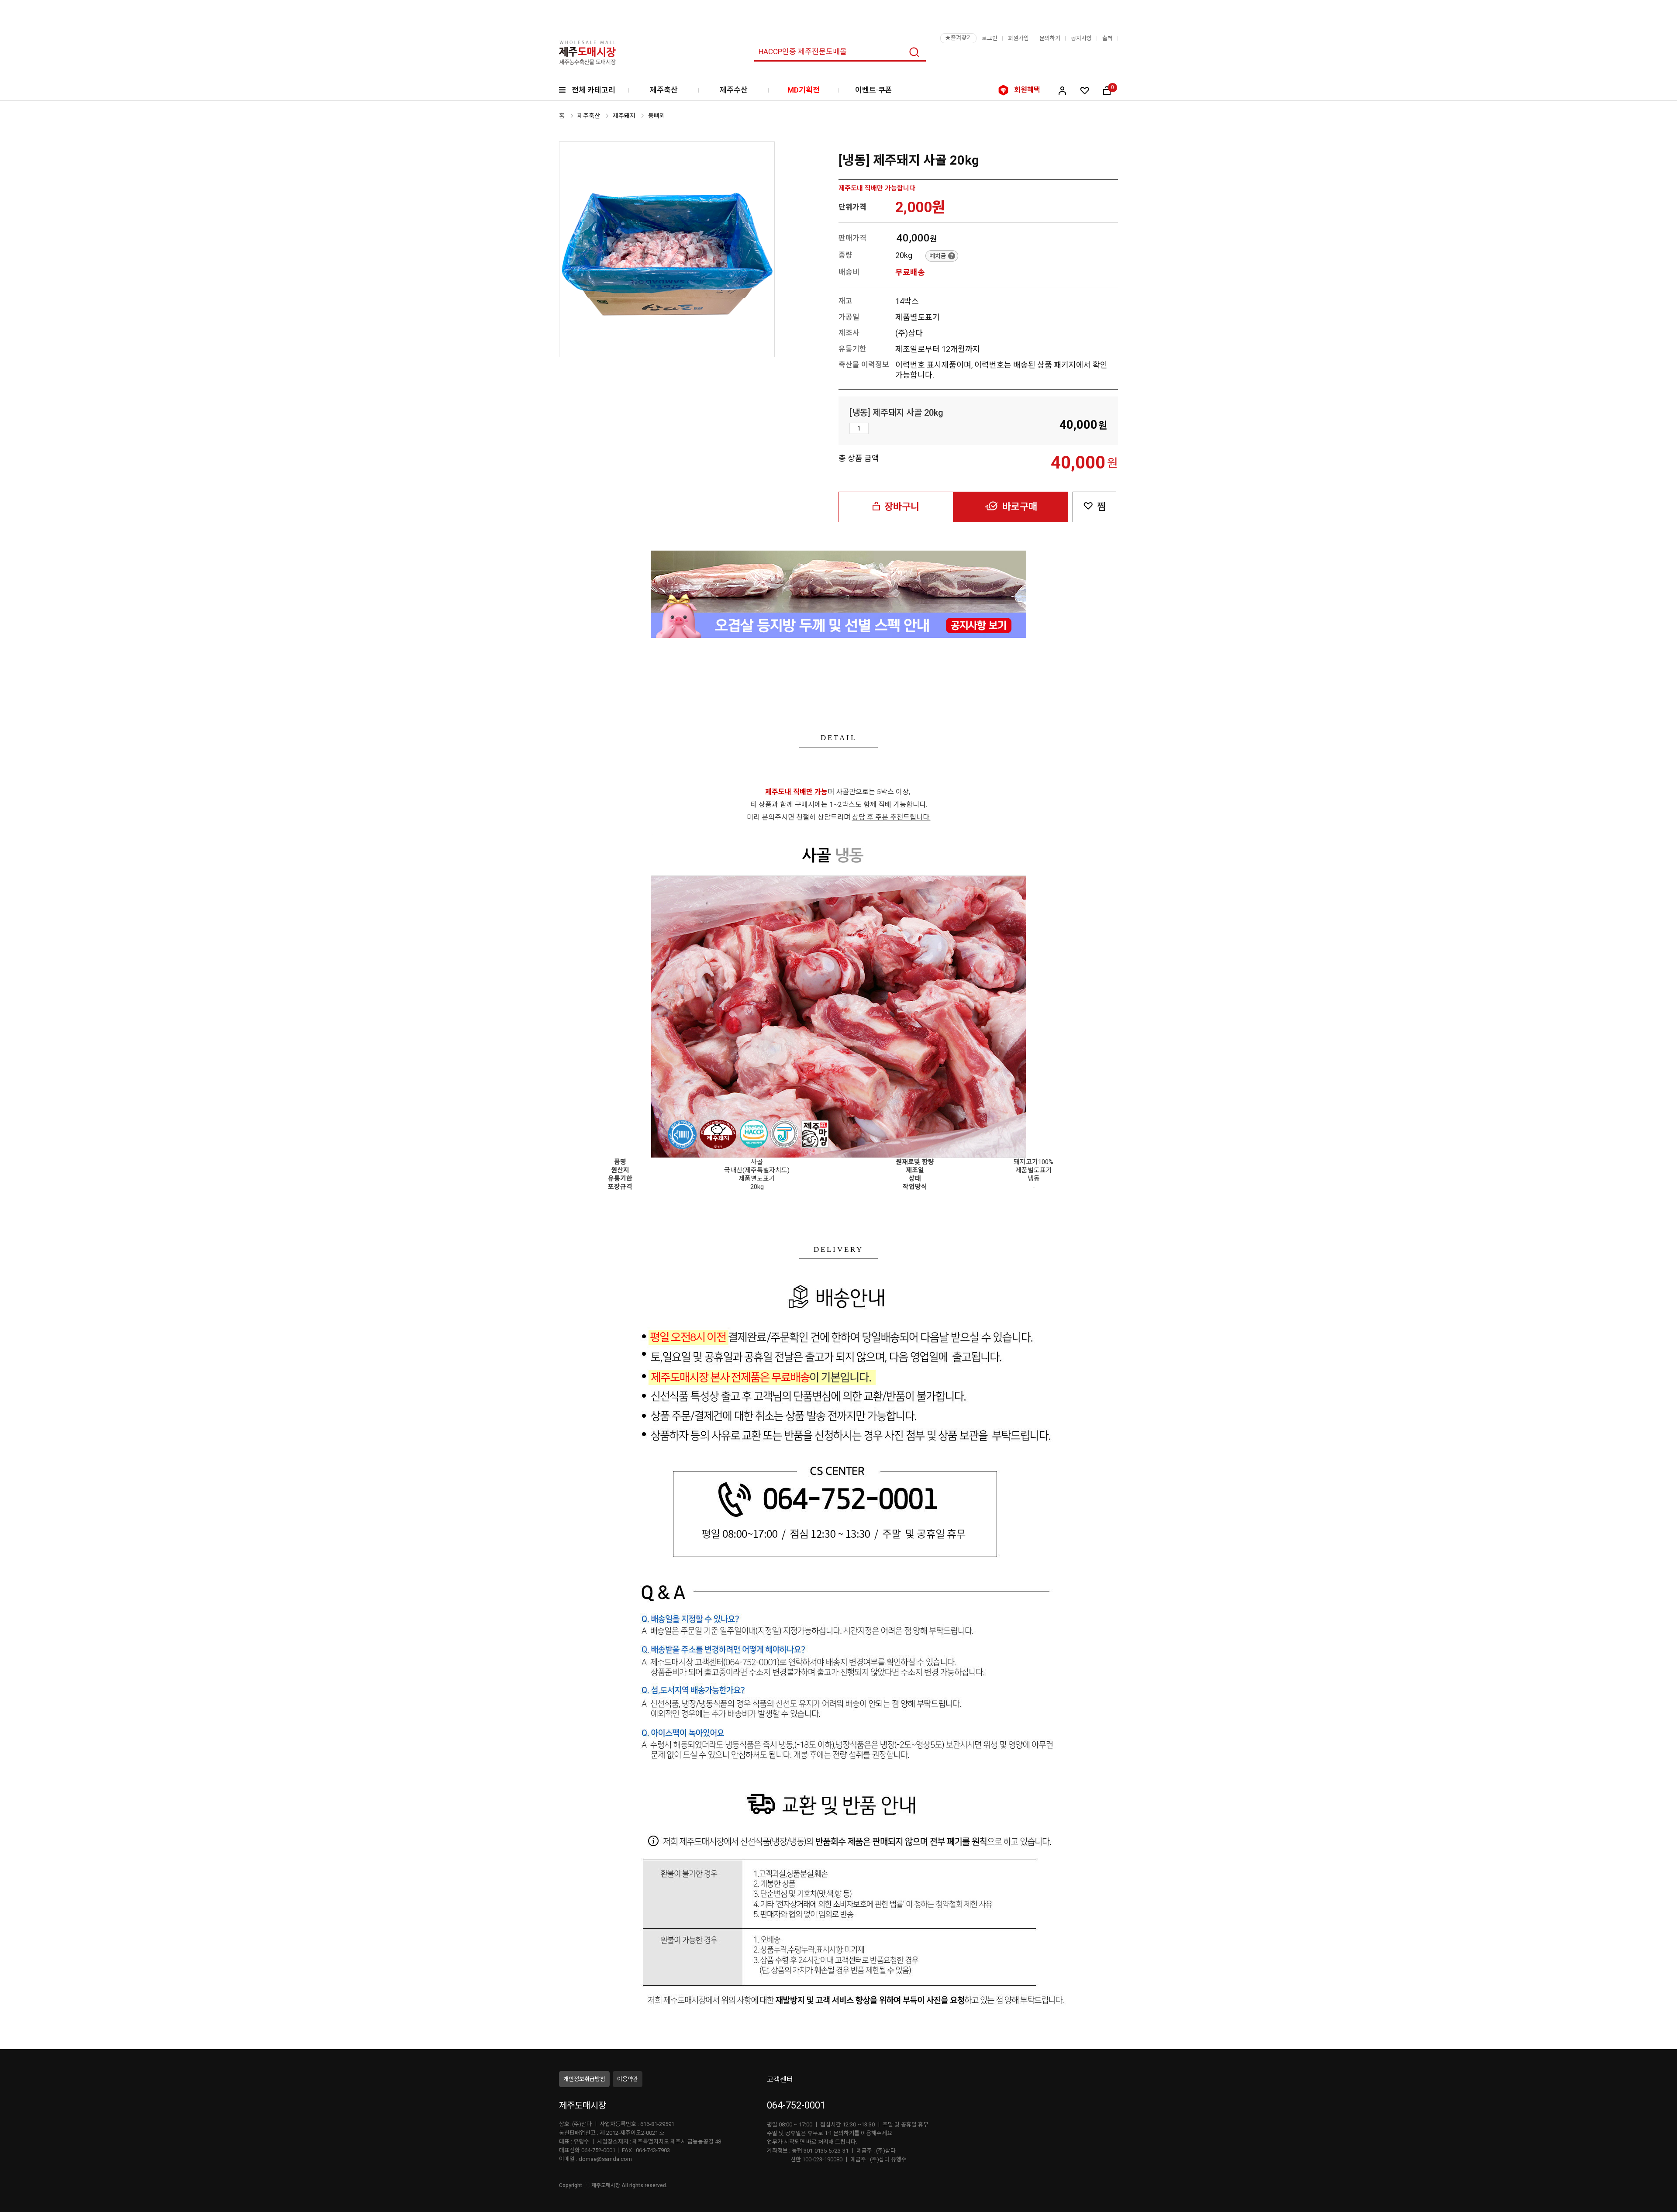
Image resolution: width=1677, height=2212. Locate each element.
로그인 (990, 38)
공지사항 (1081, 38)
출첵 (1108, 38)
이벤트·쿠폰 (874, 90)
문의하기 (1050, 38)
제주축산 (664, 90)
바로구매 (1020, 507)
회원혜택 (1027, 90)
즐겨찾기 (958, 38)
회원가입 (1018, 38)
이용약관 (628, 2079)
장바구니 (902, 507)
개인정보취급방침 (584, 2079)
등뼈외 (657, 116)
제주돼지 (624, 116)
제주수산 (734, 90)
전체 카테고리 (594, 90)
